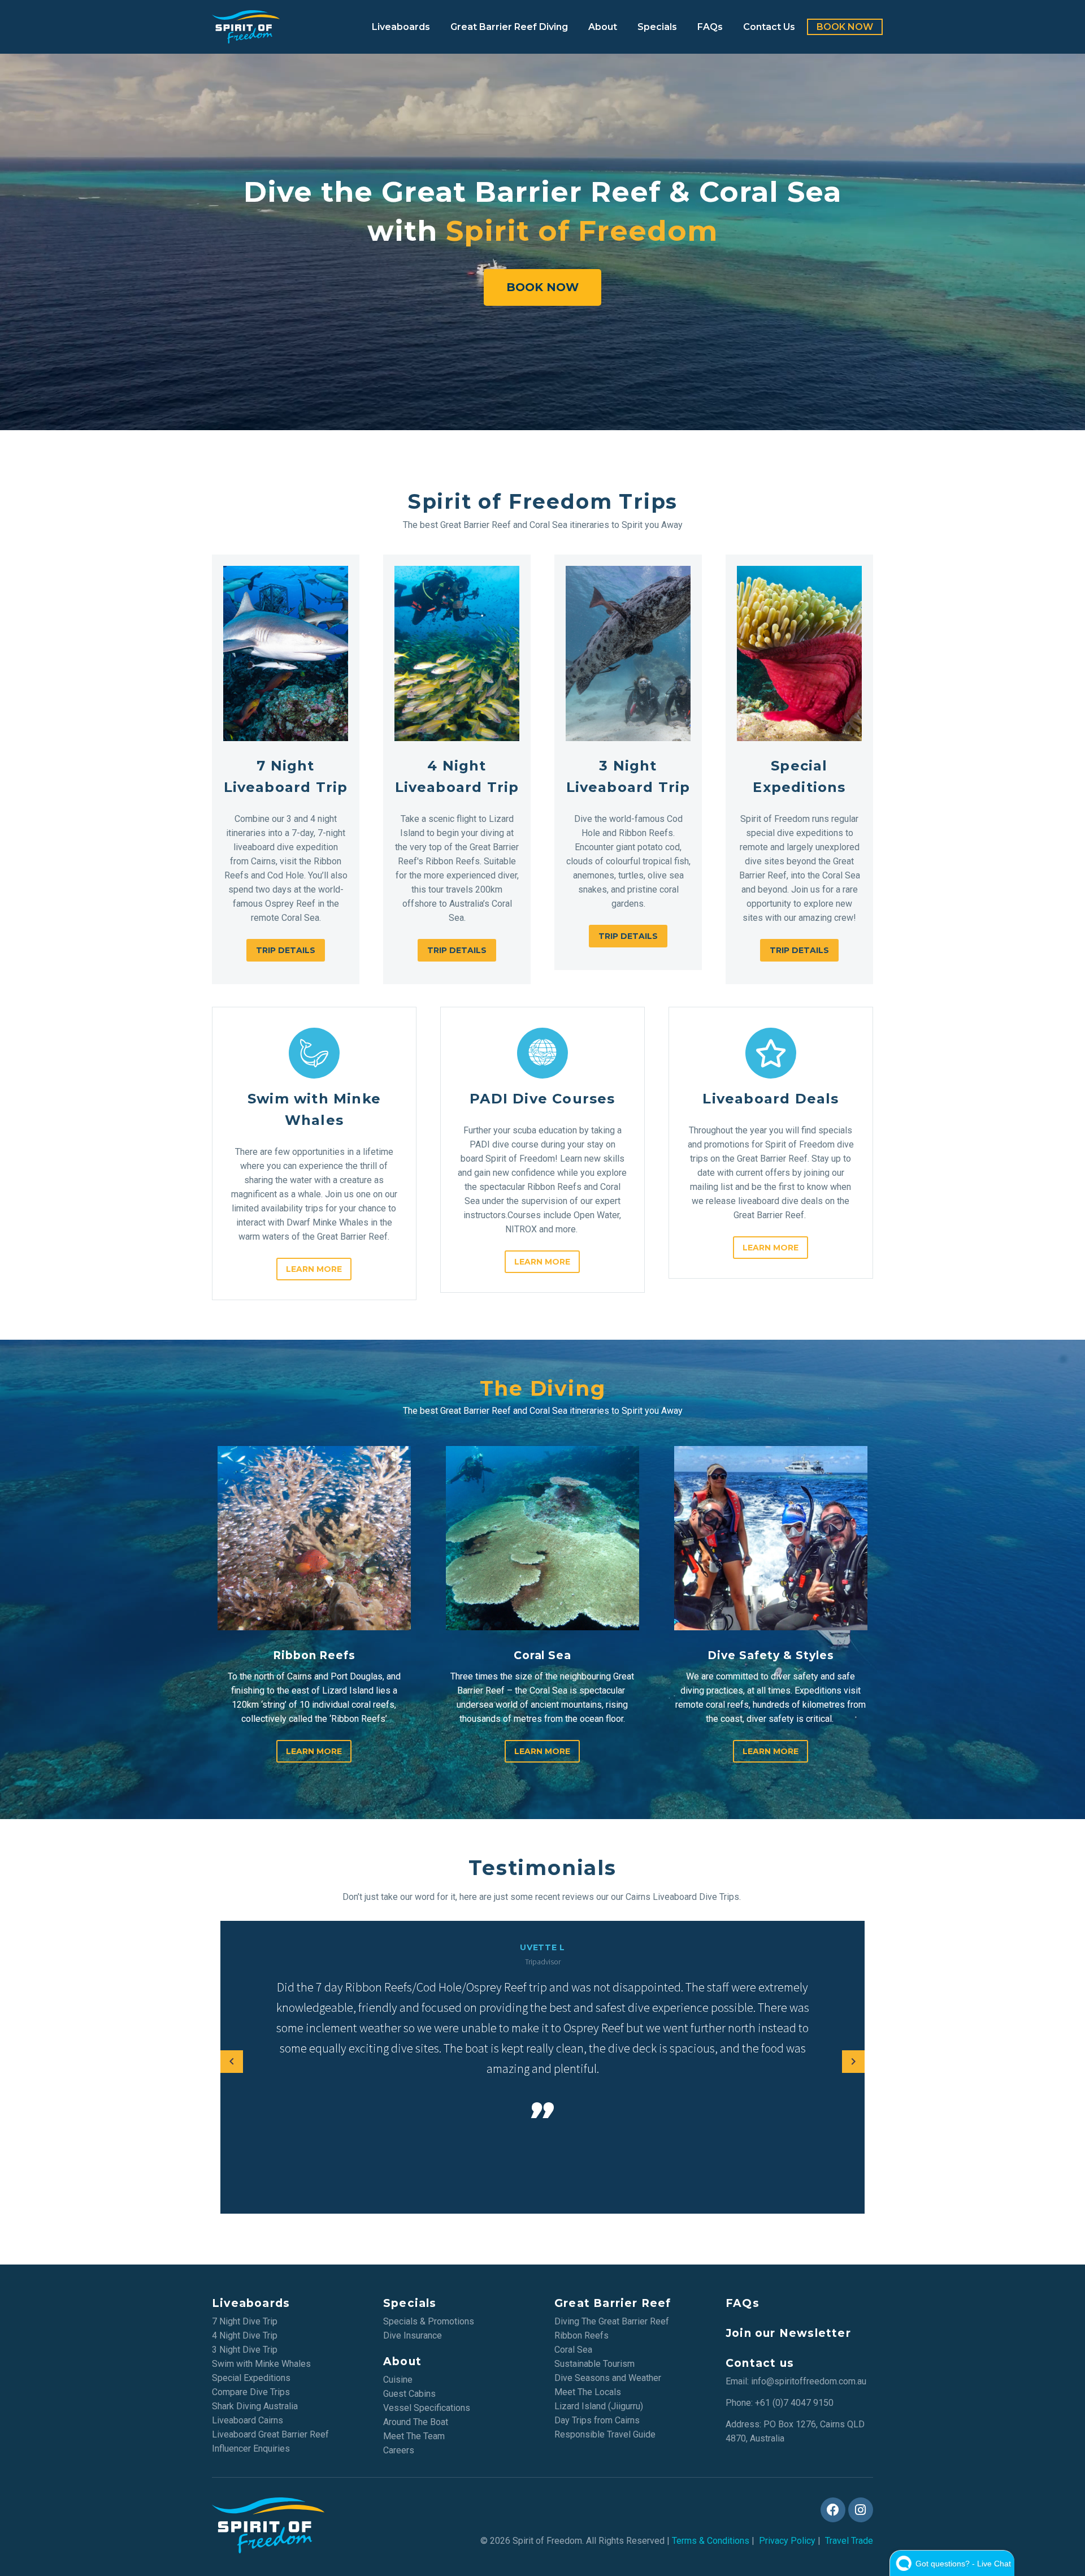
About (603, 27)
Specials (657, 27)
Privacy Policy (787, 2541)
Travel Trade (849, 2541)
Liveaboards (401, 27)
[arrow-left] (232, 2062)
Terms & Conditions (711, 2541)
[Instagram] (861, 2510)
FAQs (710, 27)
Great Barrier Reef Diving (509, 27)
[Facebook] (833, 2510)
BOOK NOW (845, 27)
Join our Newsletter (788, 2333)
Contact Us (769, 27)
